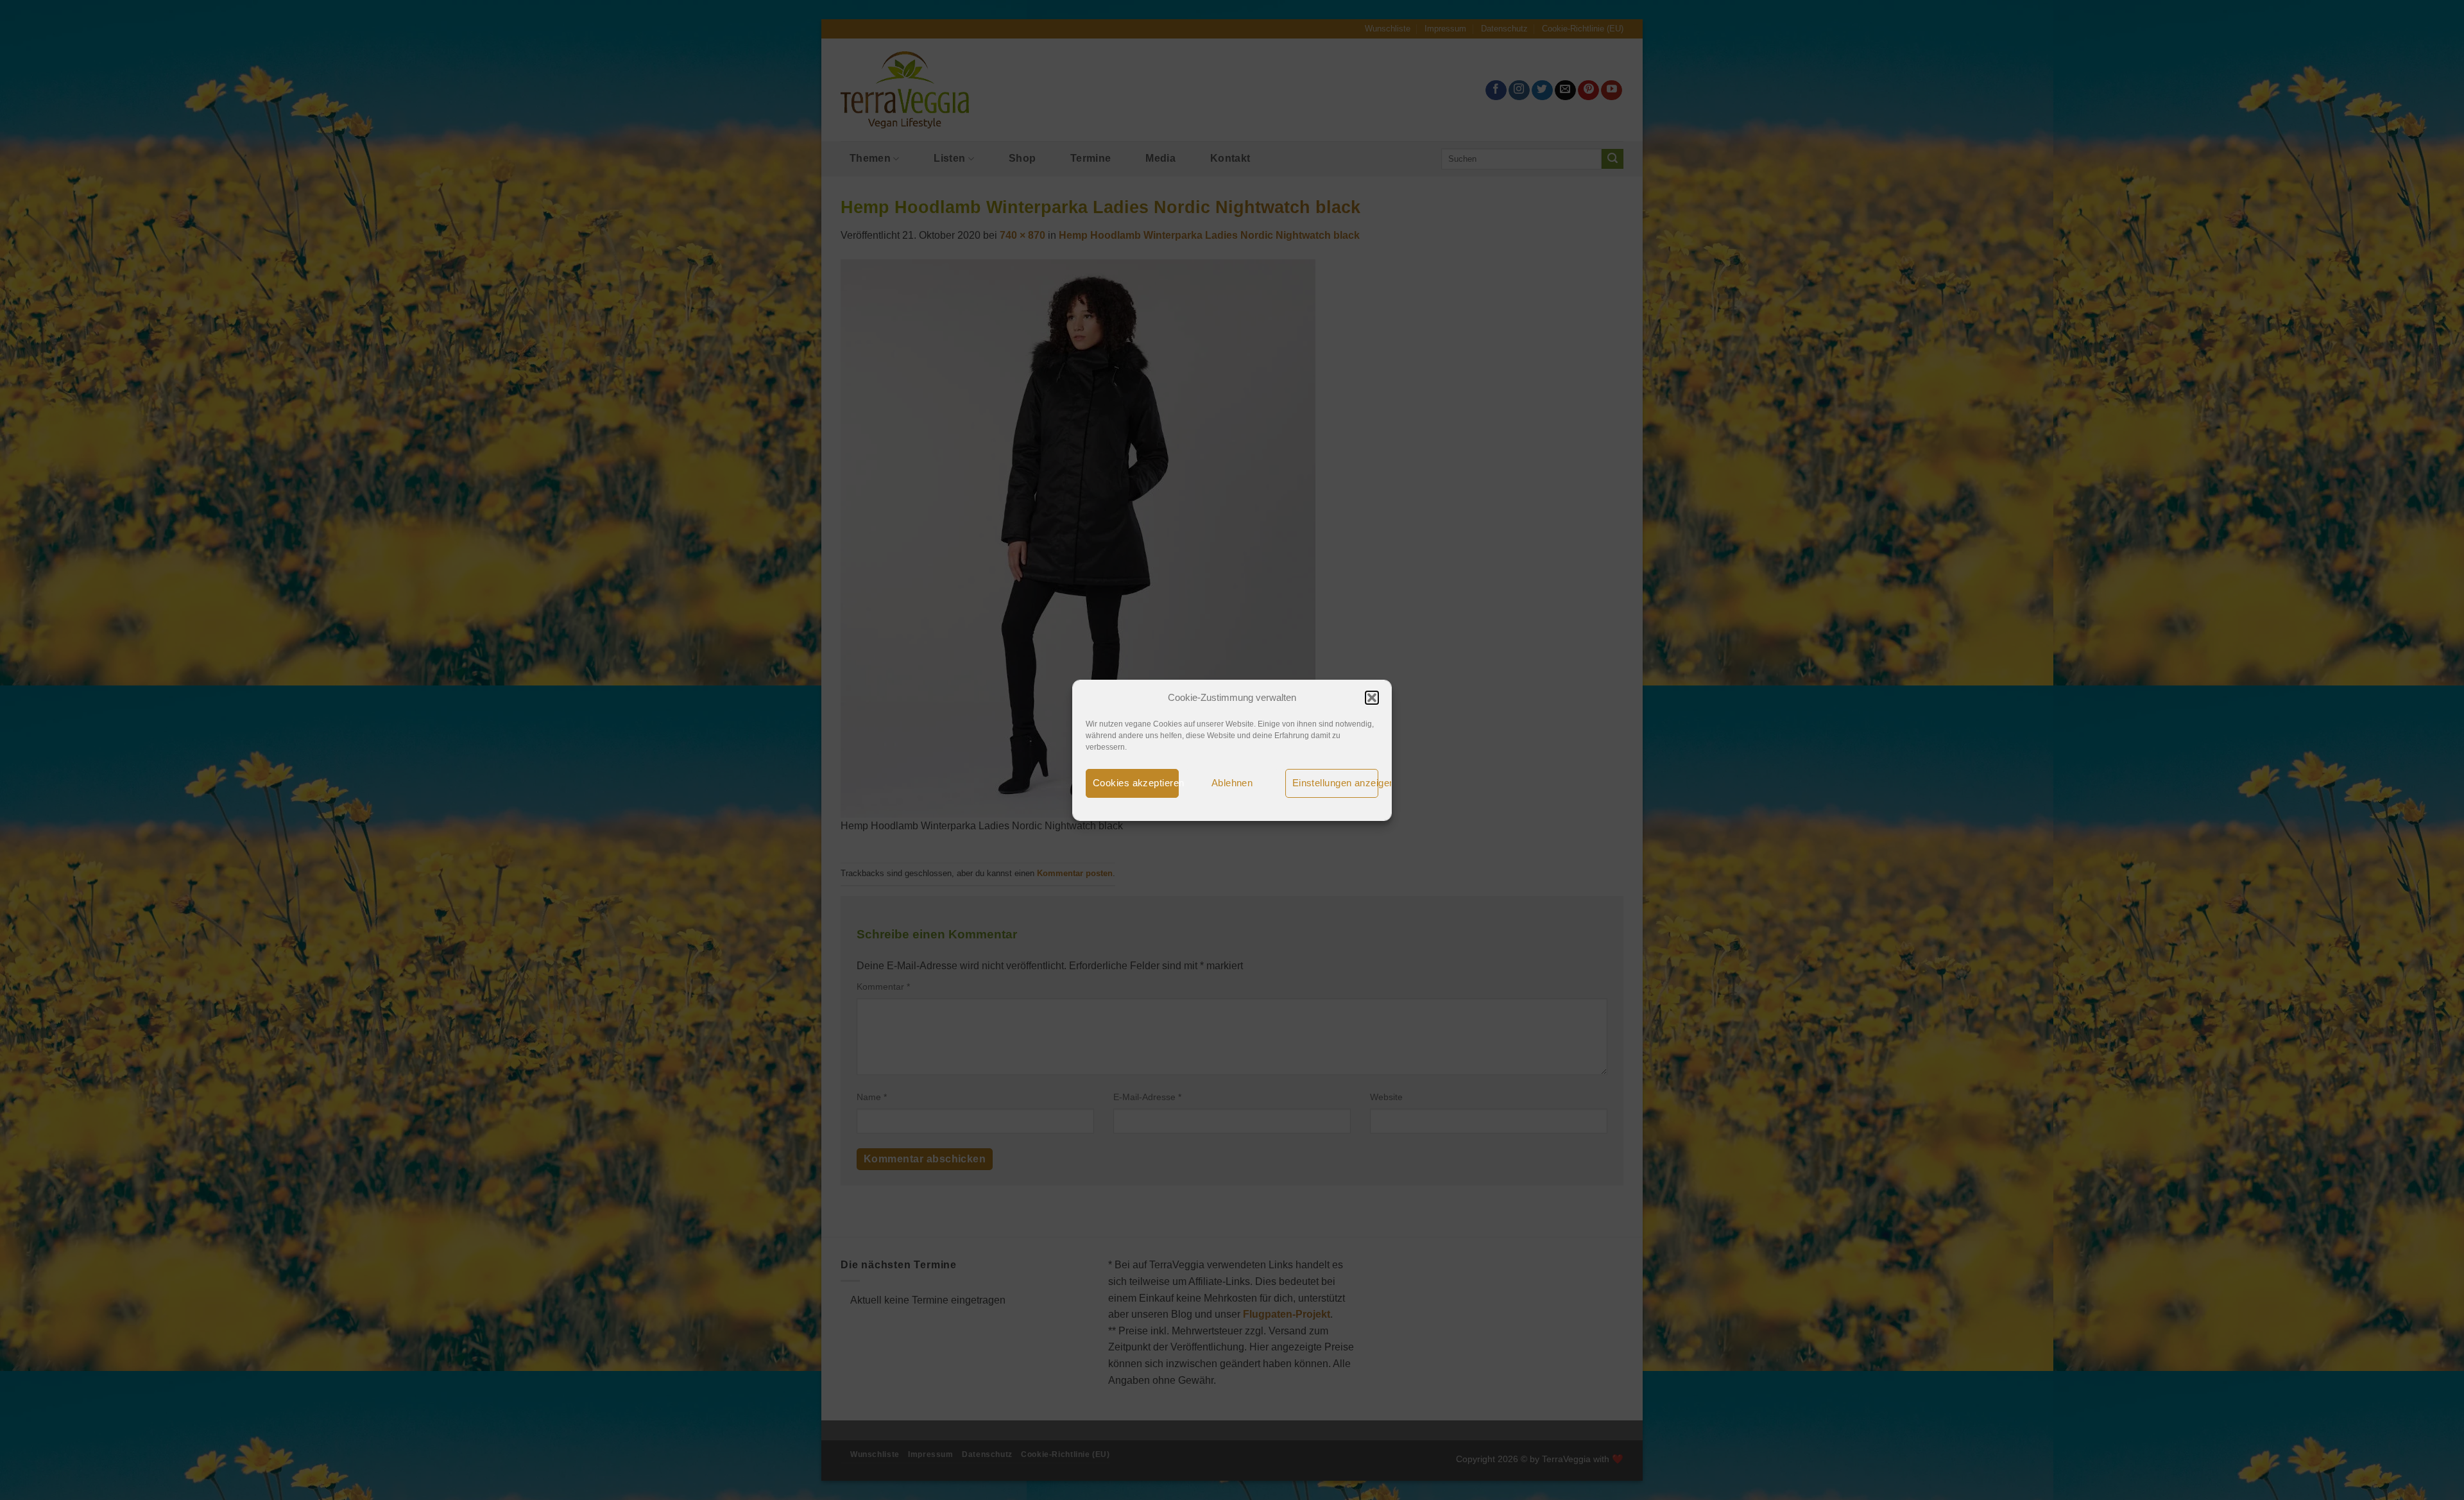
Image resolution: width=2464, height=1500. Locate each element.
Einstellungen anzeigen (1335, 783)
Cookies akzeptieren (1136, 783)
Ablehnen (1232, 783)
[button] (1372, 698)
